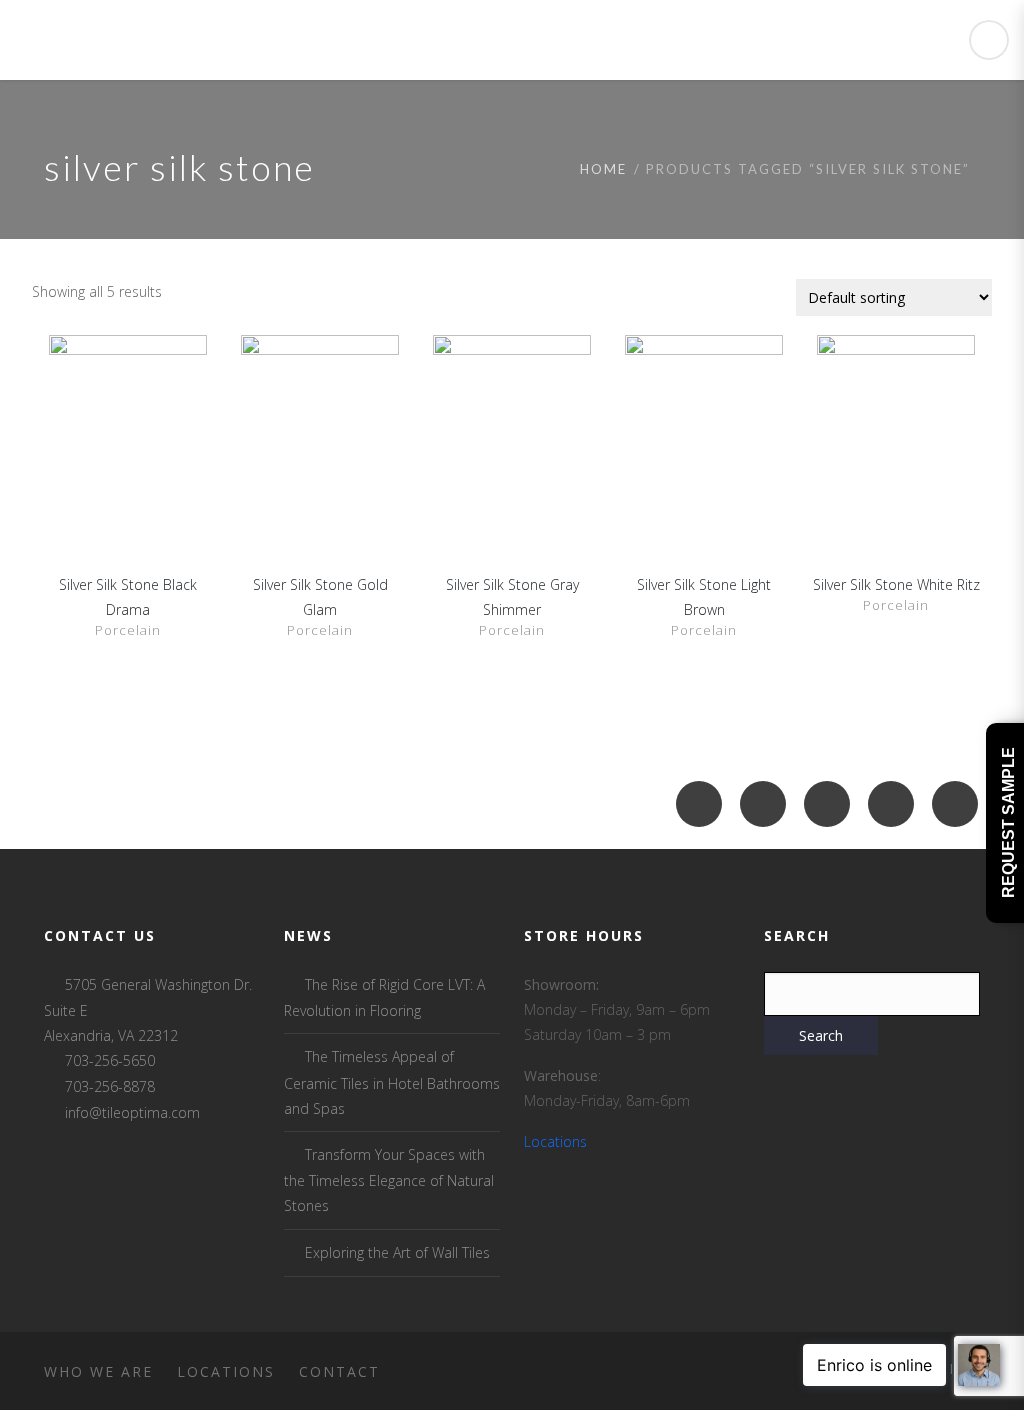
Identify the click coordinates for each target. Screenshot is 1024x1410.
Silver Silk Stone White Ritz (896, 584)
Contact (339, 1371)
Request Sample (1008, 823)
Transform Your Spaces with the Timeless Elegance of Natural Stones (389, 1180)
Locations (555, 1141)
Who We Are (98, 1371)
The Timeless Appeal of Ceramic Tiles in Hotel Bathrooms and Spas (392, 1082)
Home (603, 169)
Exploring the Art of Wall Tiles (397, 1252)
